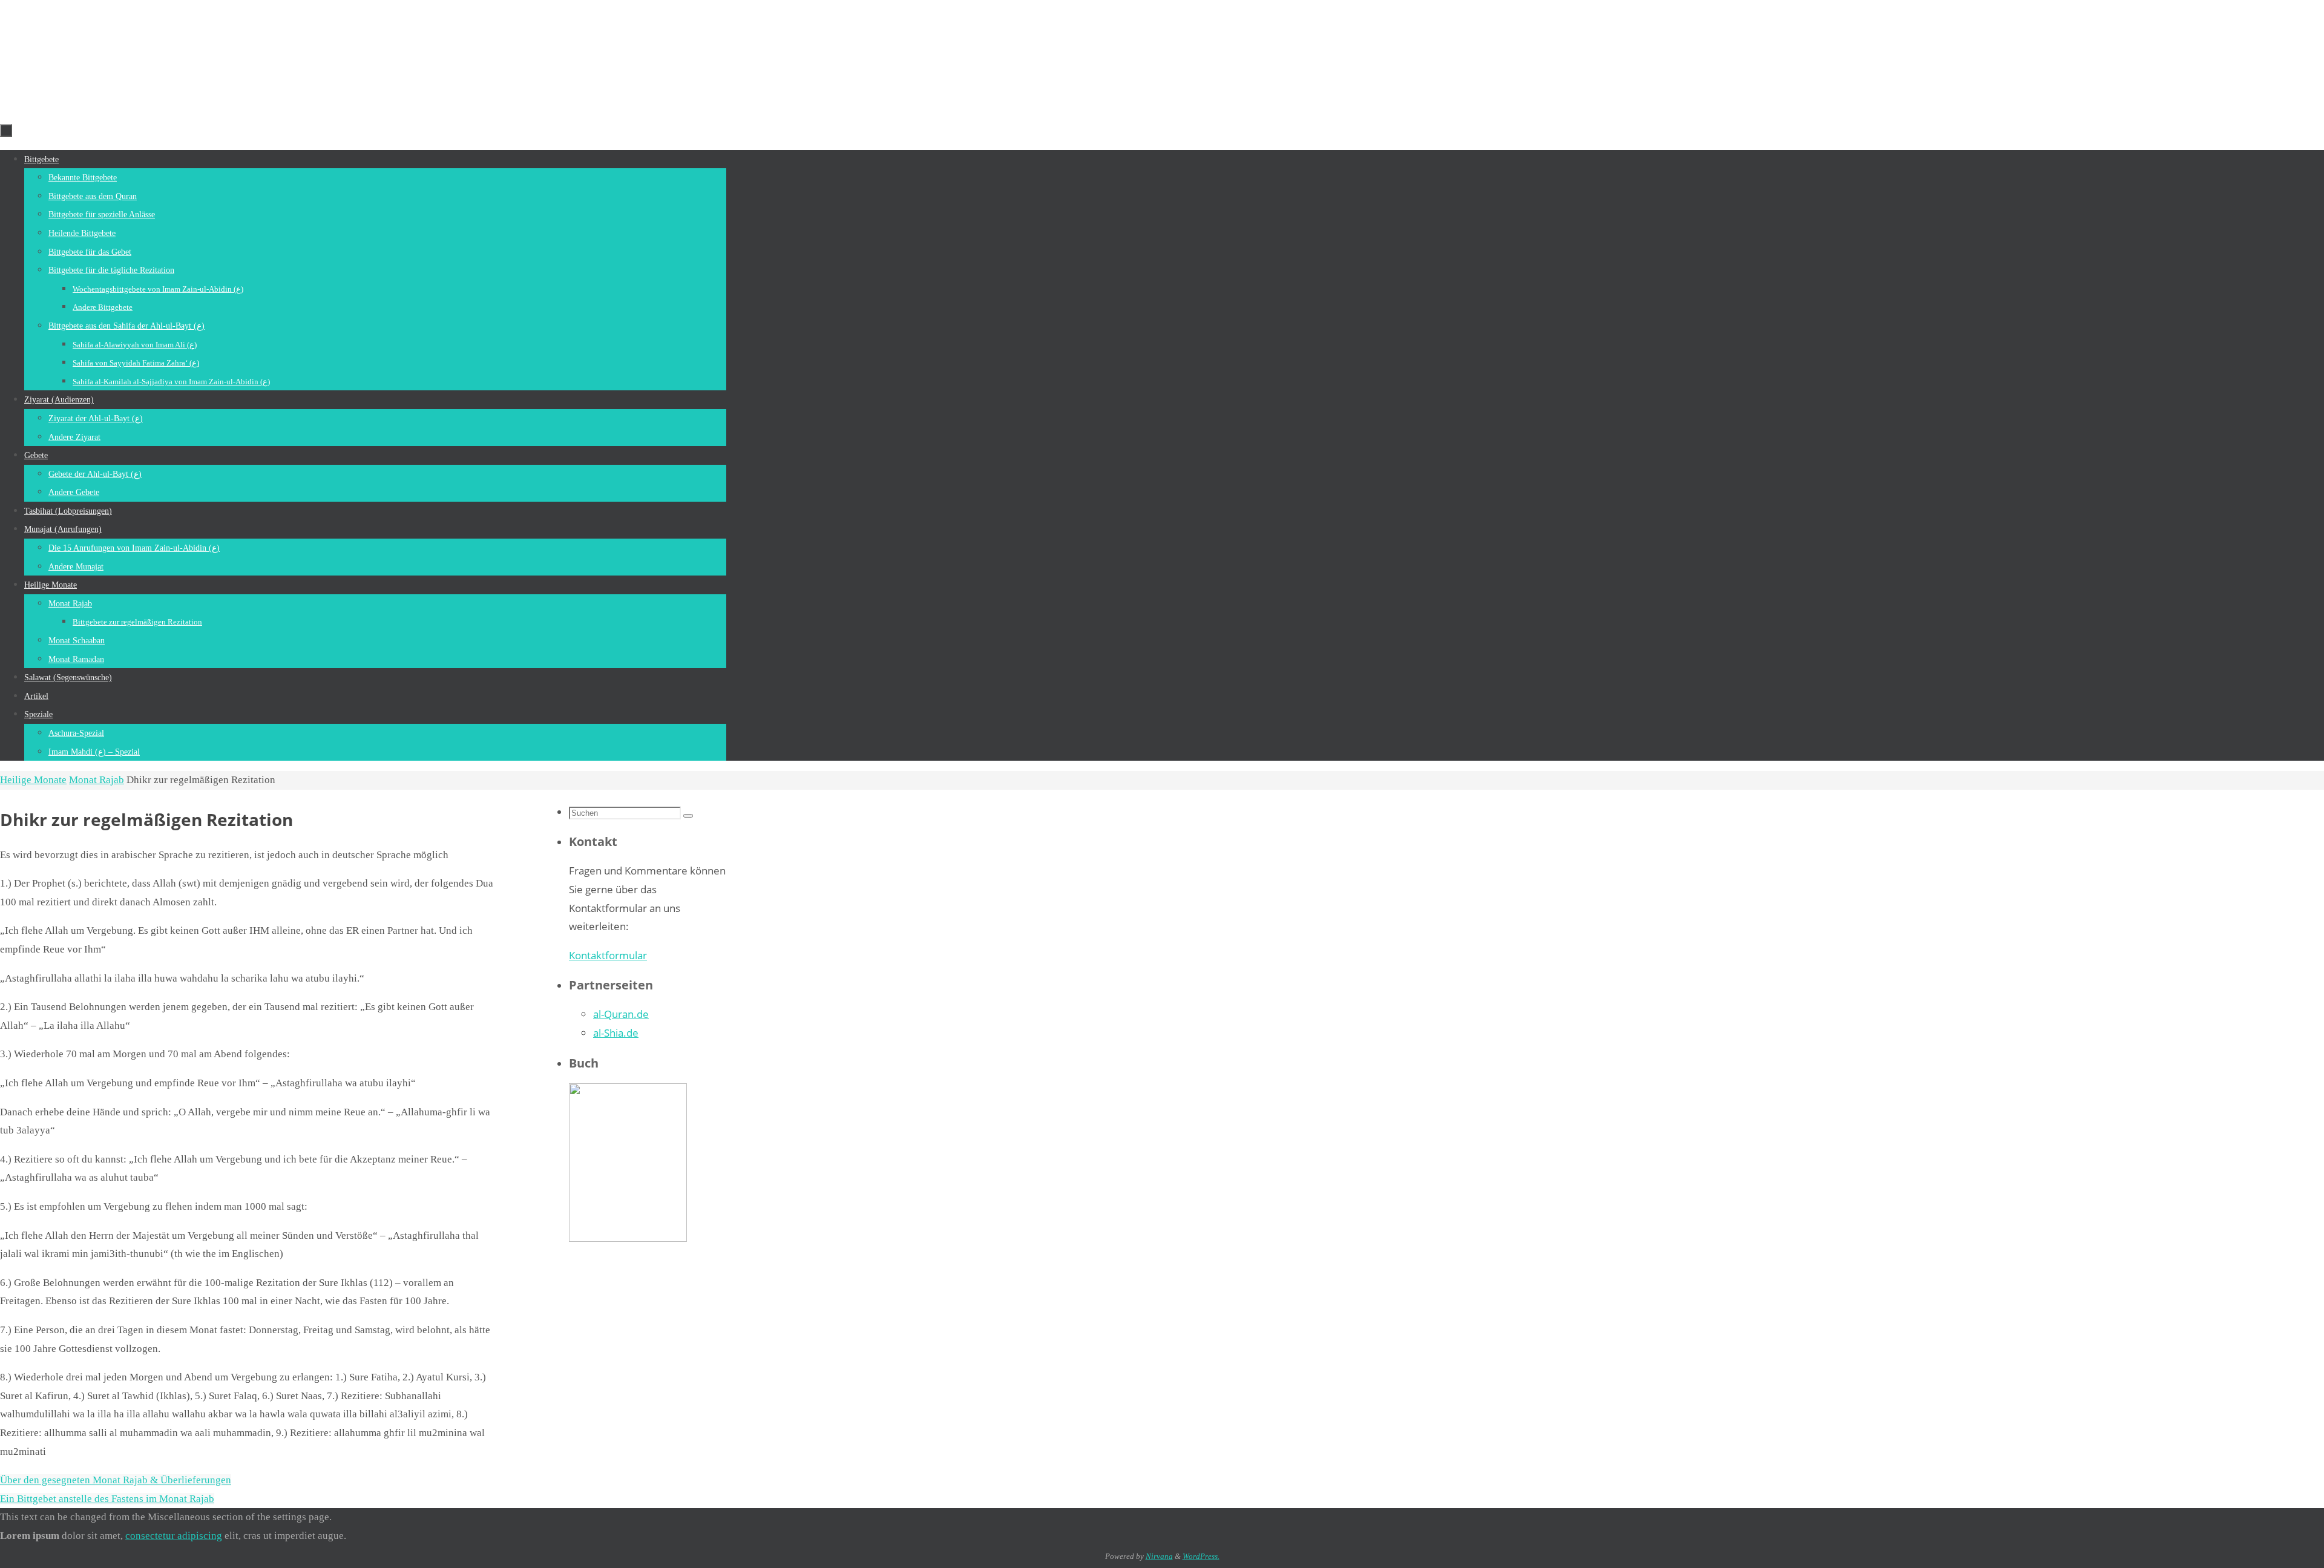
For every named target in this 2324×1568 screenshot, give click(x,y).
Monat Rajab (97, 780)
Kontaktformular (608, 955)
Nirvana (1159, 1556)
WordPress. (1201, 1556)
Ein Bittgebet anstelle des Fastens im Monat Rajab (107, 1499)
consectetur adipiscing (174, 1536)
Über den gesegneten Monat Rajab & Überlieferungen (116, 1480)
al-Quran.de (621, 1014)
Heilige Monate (33, 780)
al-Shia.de (616, 1033)
